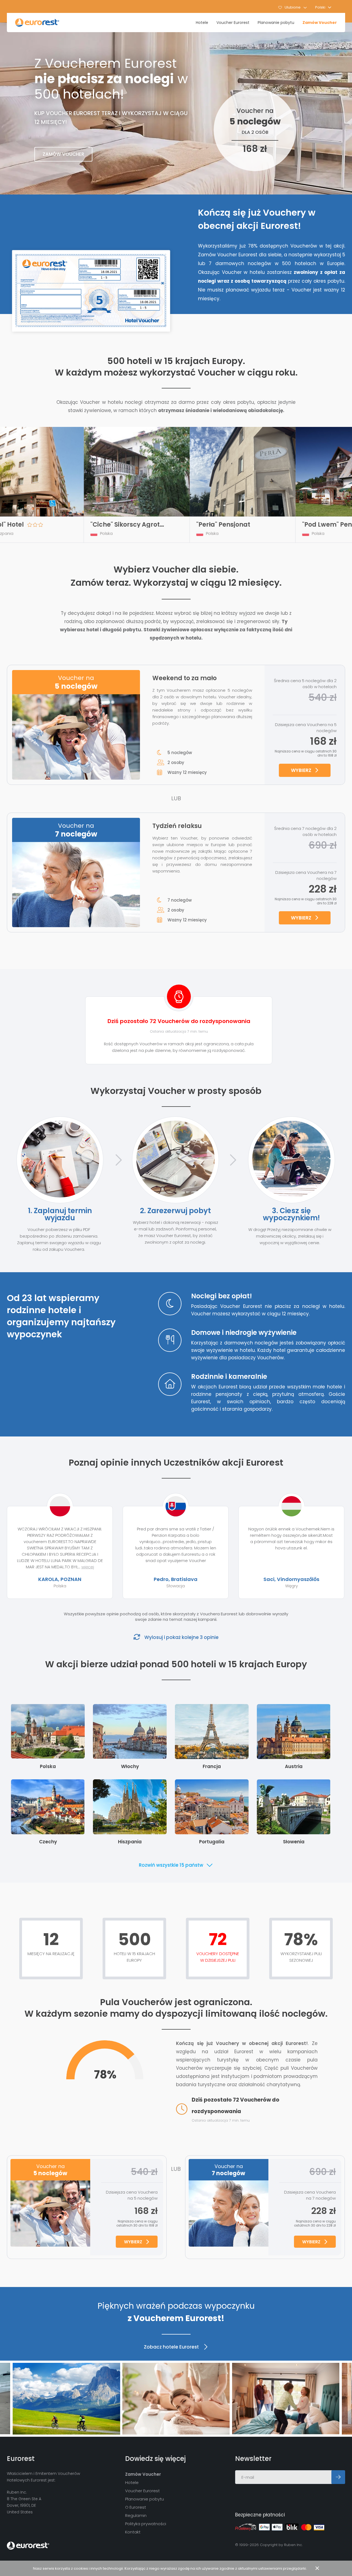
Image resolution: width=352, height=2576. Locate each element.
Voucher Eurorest (233, 23)
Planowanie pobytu (276, 23)
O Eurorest (136, 2507)
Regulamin (136, 2515)
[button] (323, 7)
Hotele (202, 23)
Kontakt (133, 2532)
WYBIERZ (301, 770)
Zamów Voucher (320, 23)
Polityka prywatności (146, 2524)
